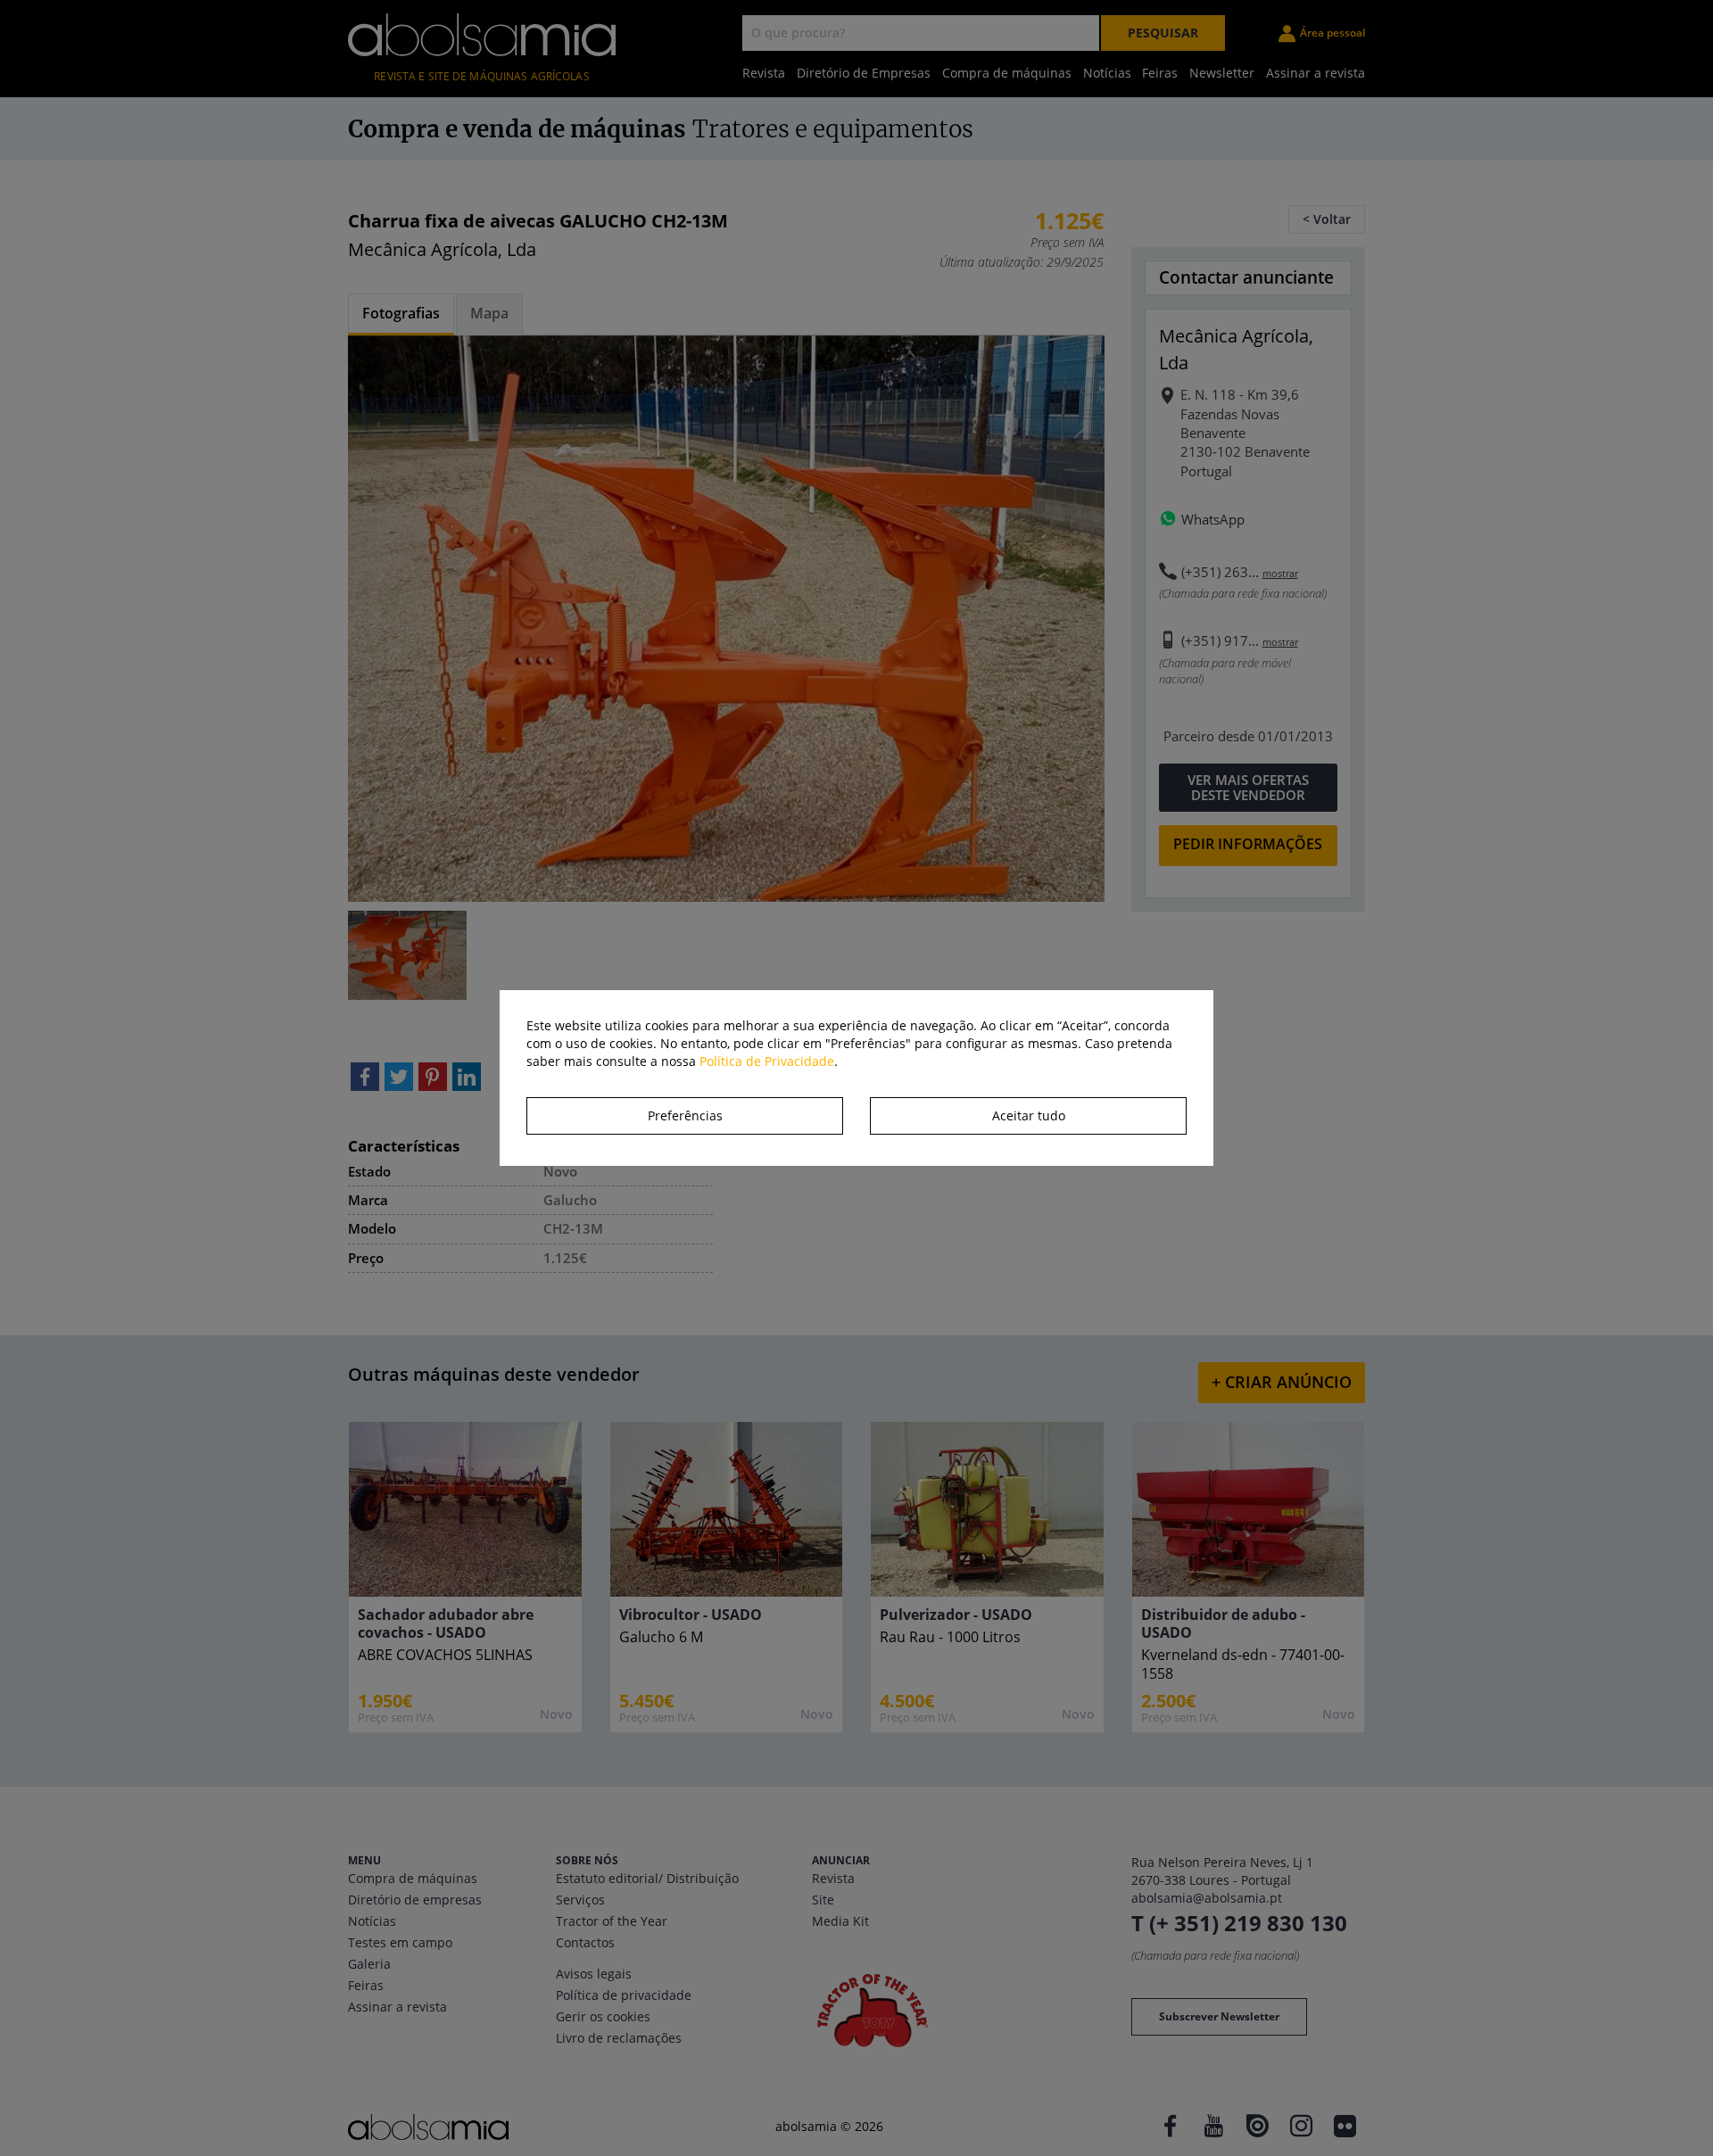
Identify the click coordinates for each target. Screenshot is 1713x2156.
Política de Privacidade (767, 1061)
